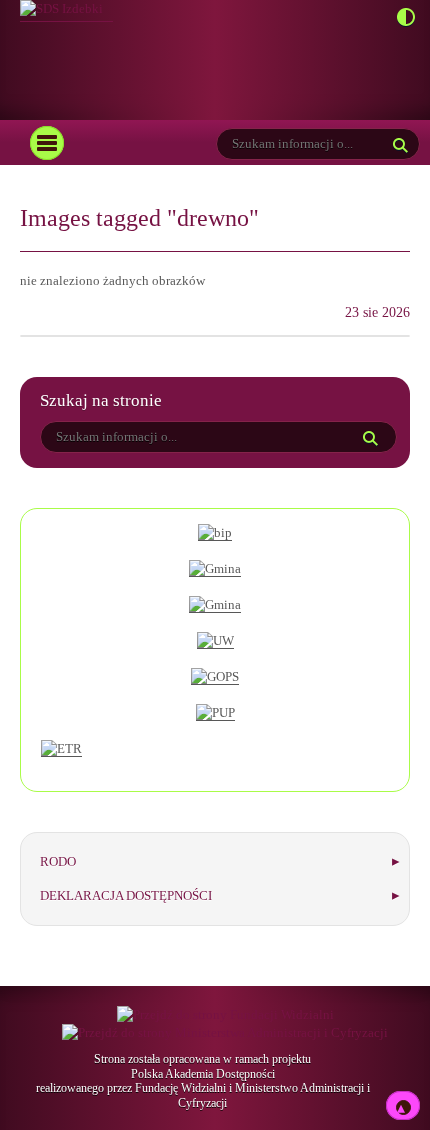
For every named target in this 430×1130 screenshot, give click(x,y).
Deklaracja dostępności (126, 895)
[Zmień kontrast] (400, 18)
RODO (58, 861)
